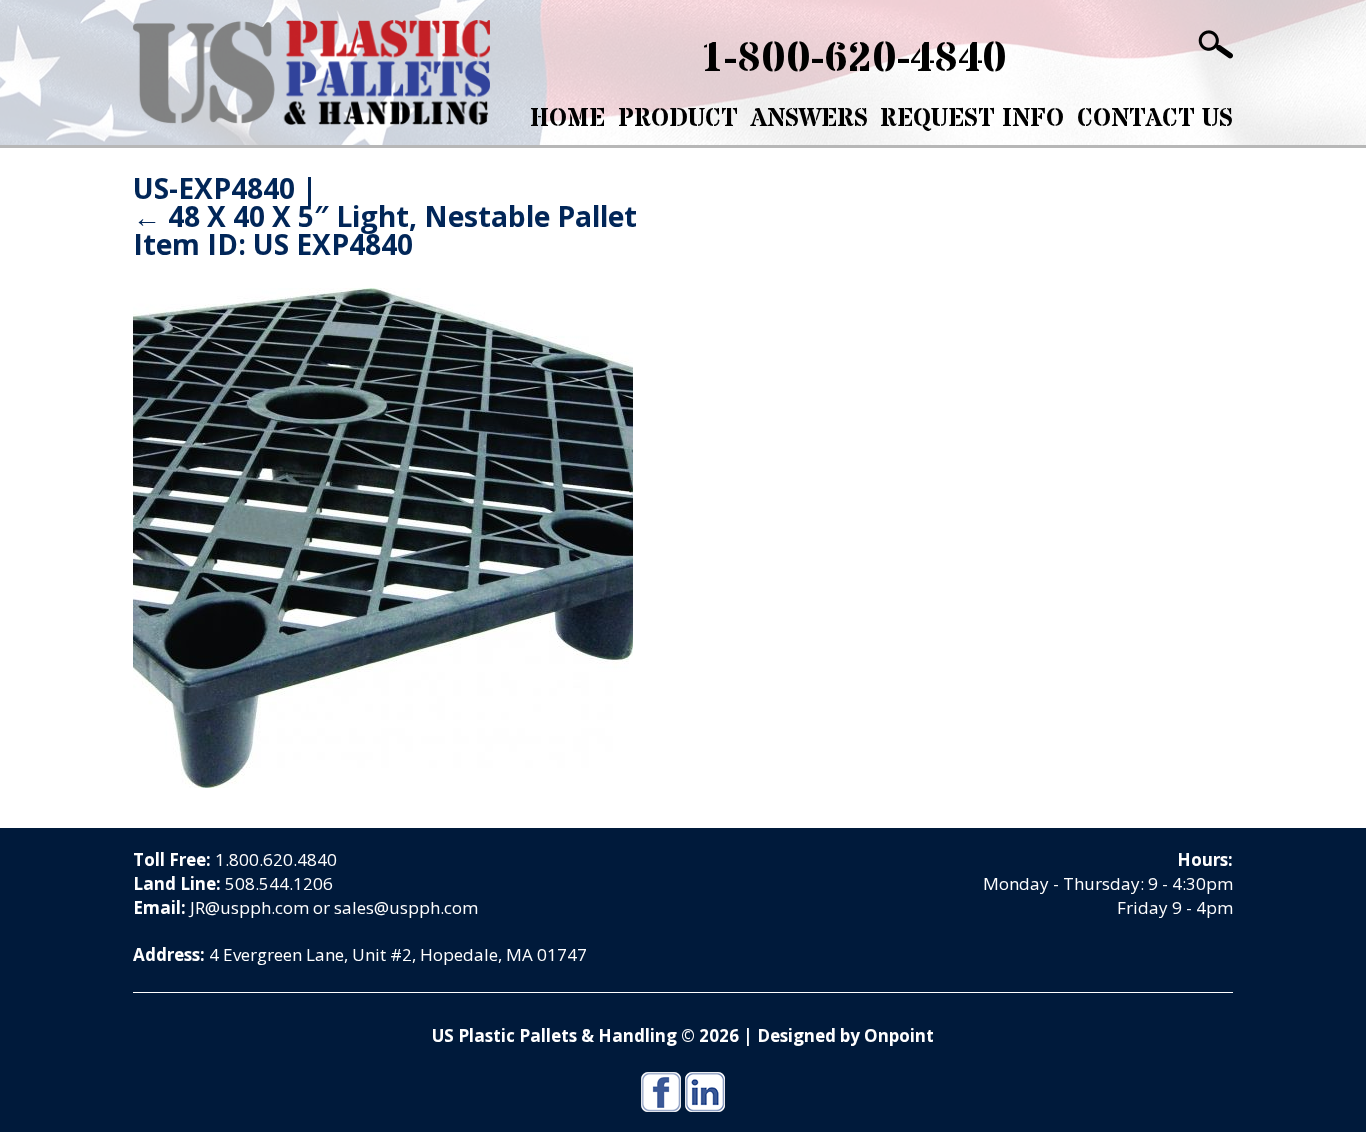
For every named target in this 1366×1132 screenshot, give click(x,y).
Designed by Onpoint (845, 1035)
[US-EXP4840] (383, 536)
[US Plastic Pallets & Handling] (311, 72)
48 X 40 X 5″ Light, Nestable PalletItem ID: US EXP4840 (385, 230)
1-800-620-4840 (853, 59)
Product (678, 119)
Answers (809, 119)
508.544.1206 (279, 883)
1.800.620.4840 (276, 859)
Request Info (972, 119)
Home (567, 119)
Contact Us (1155, 119)
